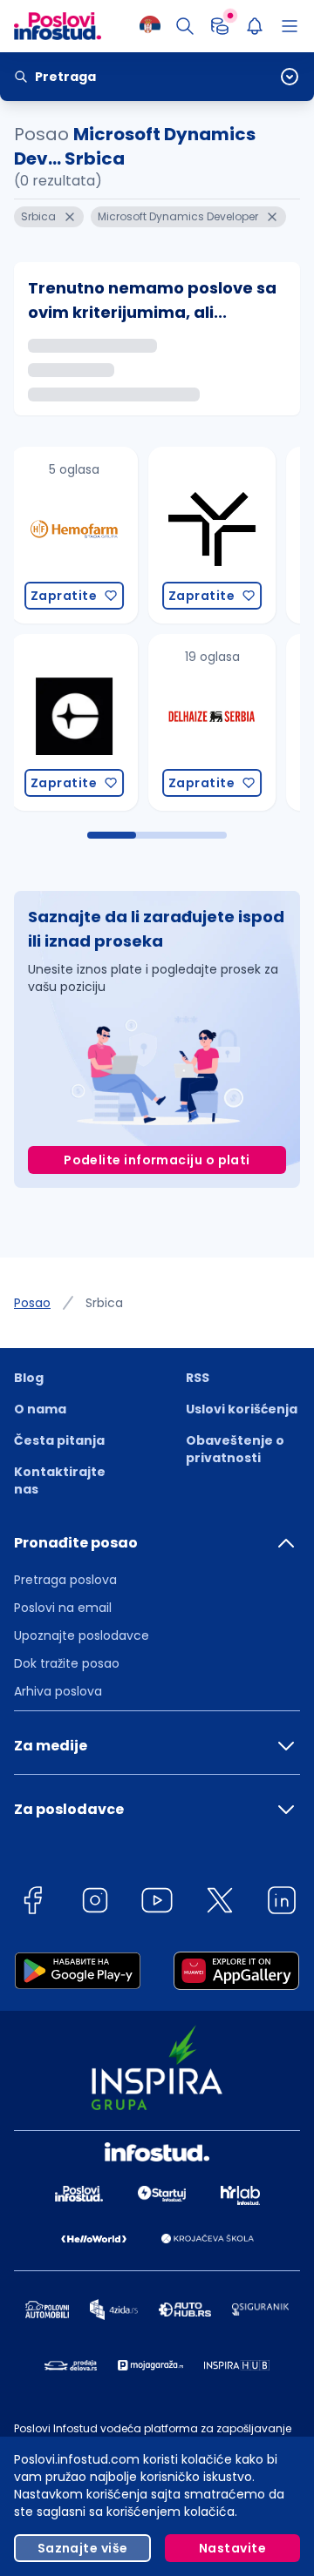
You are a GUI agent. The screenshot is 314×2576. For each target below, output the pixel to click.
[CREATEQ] (65, 722)
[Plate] (220, 26)
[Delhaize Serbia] (202, 722)
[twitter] (220, 1903)
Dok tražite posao (67, 1663)
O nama (40, 1409)
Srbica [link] (104, 1303)
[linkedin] (282, 1903)
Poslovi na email (63, 1608)
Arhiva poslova (58, 1691)
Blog (29, 1378)
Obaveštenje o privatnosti (235, 1449)
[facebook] (32, 1903)
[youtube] (157, 1903)
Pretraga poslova (65, 1580)
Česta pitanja (59, 1440)
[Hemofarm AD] (65, 535)
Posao (32, 1303)
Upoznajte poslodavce (82, 1635)
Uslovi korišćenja (242, 1409)
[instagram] (95, 1903)
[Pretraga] (185, 26)
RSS (198, 1378)
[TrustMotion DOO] (202, 535)
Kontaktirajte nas (60, 1480)
